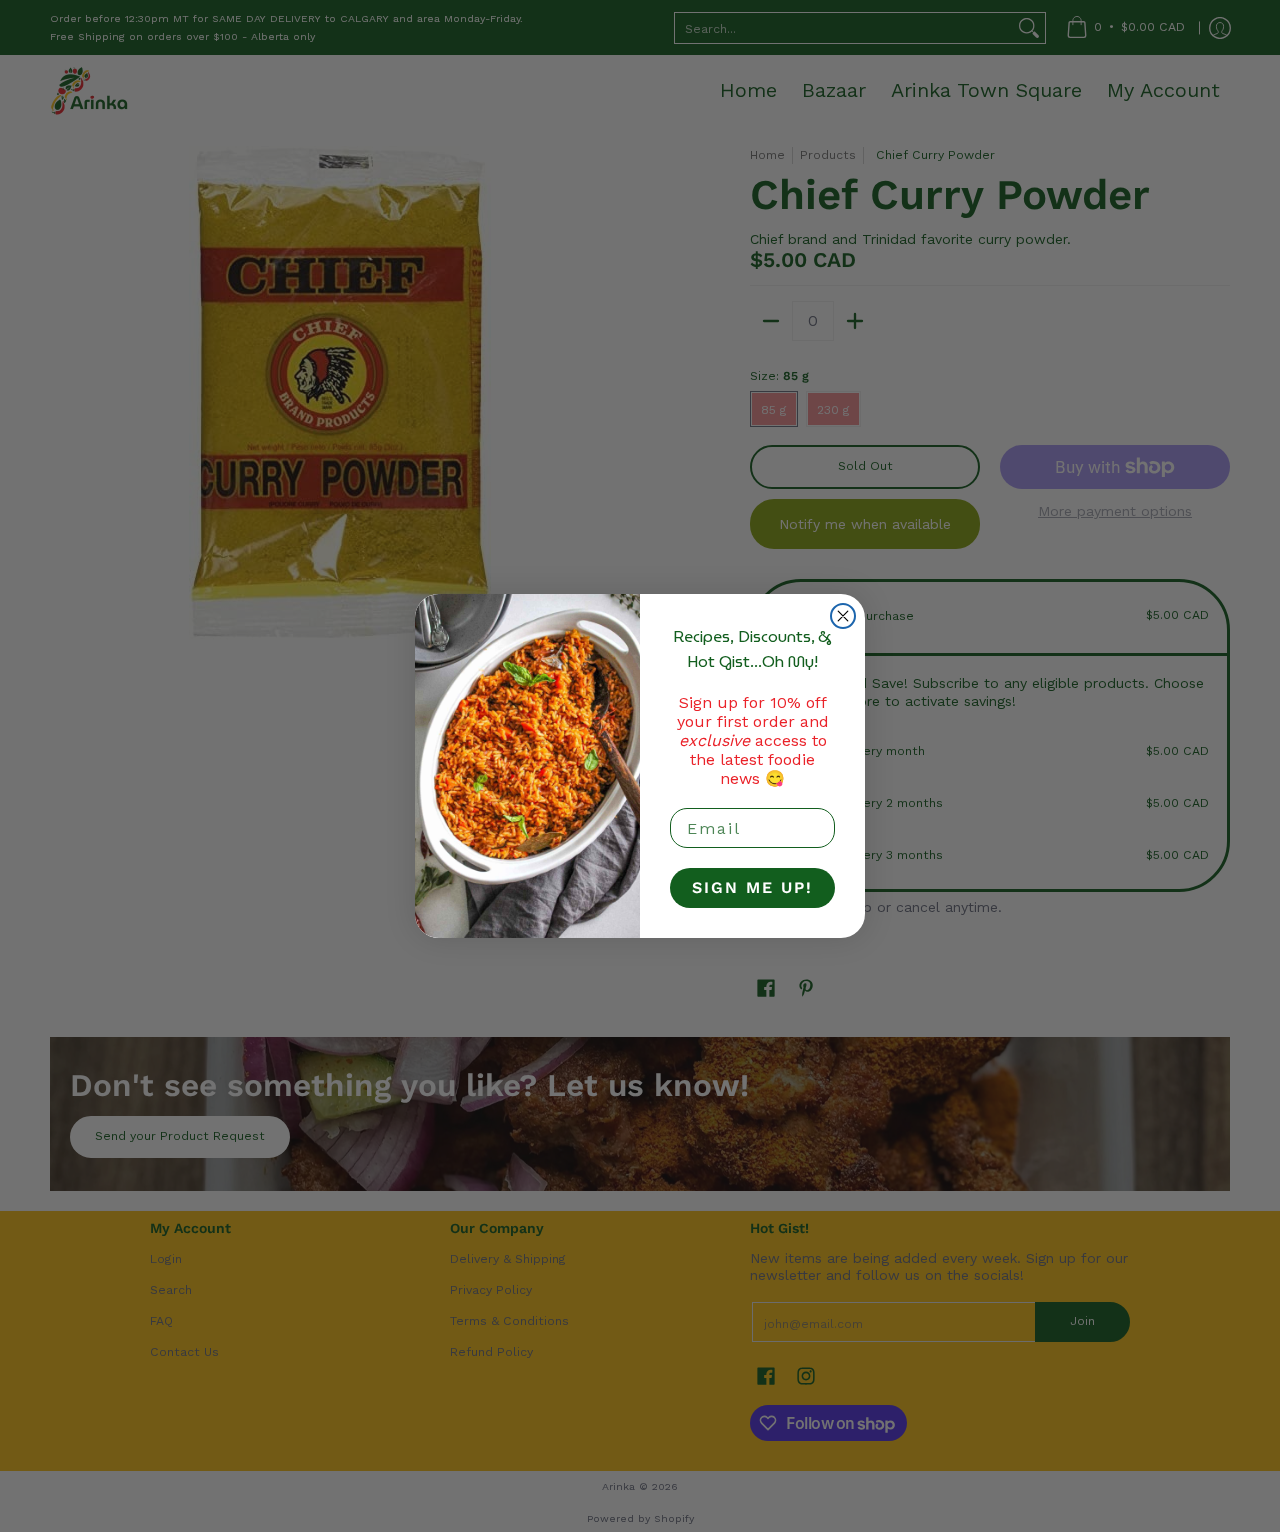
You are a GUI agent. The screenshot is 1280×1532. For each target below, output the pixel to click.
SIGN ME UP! (752, 887)
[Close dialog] (843, 616)
